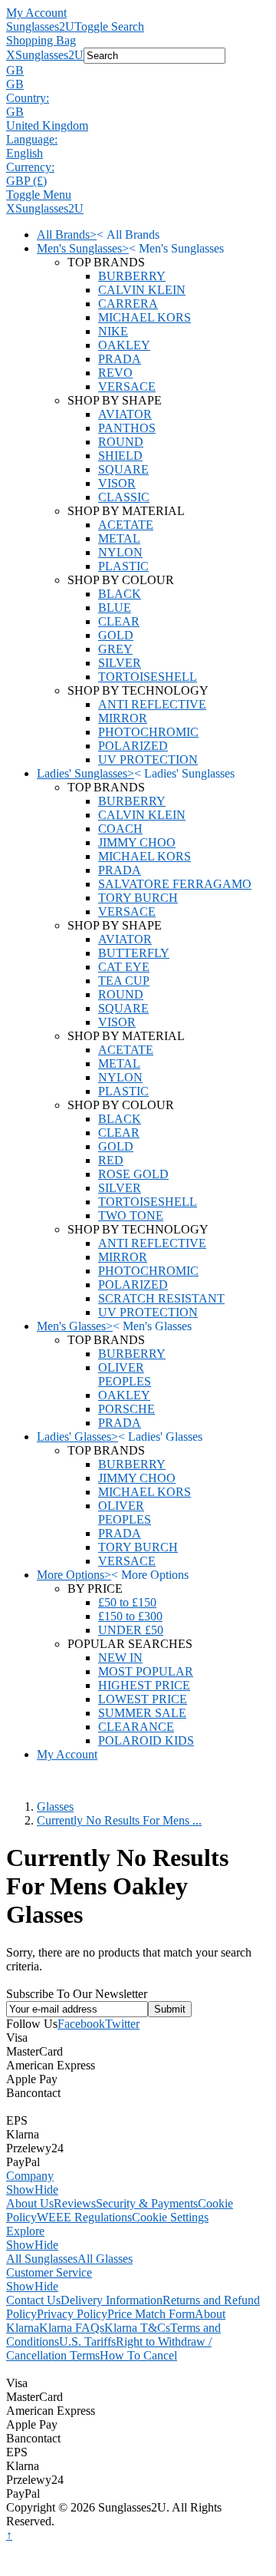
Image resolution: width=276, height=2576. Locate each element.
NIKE (113, 331)
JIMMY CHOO (137, 842)
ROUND (121, 442)
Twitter (122, 2024)
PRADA (120, 359)
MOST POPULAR (146, 1671)
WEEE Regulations (84, 2217)
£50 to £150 (127, 1602)
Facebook (81, 2024)
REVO (115, 373)
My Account (36, 13)
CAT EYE (124, 967)
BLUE (115, 608)
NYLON (120, 552)
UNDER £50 (131, 1630)
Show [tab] (20, 2190)
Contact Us (33, 2300)
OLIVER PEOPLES (125, 1374)
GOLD (116, 635)
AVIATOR (125, 414)
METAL (119, 538)
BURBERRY (132, 276)
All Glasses (105, 2259)
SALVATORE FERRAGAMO (175, 884)
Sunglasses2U (40, 26)
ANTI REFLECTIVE (152, 704)
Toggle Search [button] (109, 26)
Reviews (75, 2203)
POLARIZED (133, 746)
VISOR (117, 483)
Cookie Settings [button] (170, 2217)
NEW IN (120, 1658)
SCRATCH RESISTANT (161, 1298)
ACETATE (126, 525)
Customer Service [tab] (49, 2272)
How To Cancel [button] (138, 2355)
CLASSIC (124, 497)
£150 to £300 (130, 1616)
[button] (138, 71)
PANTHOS (127, 428)
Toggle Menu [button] (39, 195)
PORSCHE (127, 1409)
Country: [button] (28, 98)
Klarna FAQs (72, 2328)
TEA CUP (124, 981)
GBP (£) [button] (26, 181)
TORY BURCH (138, 898)
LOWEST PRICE (143, 1699)
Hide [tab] (46, 2190)
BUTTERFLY (134, 953)
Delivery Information (112, 2300)
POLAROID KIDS (146, 1740)
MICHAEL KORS (145, 317)
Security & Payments (147, 2203)
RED (111, 1160)
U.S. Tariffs (87, 2342)
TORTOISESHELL (148, 677)
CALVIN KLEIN (142, 290)
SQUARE (123, 469)
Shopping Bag (41, 40)
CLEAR (119, 621)
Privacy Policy (72, 2314)
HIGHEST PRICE (144, 1685)
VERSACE (127, 386)
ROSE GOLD (133, 1174)
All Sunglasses (42, 2259)
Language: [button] (32, 139)
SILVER (120, 663)
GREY (115, 649)
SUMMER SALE (142, 1713)
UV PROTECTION (148, 760)
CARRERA (128, 304)
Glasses (55, 1807)
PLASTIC (123, 566)
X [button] (11, 55)
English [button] (25, 153)
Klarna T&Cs (137, 2328)
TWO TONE (131, 1215)
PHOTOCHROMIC (148, 732)
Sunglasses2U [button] (49, 55)
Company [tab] (30, 2176)
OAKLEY (124, 345)
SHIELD (120, 456)
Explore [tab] (25, 2231)
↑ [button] (9, 2535)
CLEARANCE (136, 1727)
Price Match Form (151, 2314)
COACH (120, 829)
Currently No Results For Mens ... (119, 1820)
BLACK (120, 594)
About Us (30, 2203)
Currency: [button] (30, 167)
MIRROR (123, 718)
